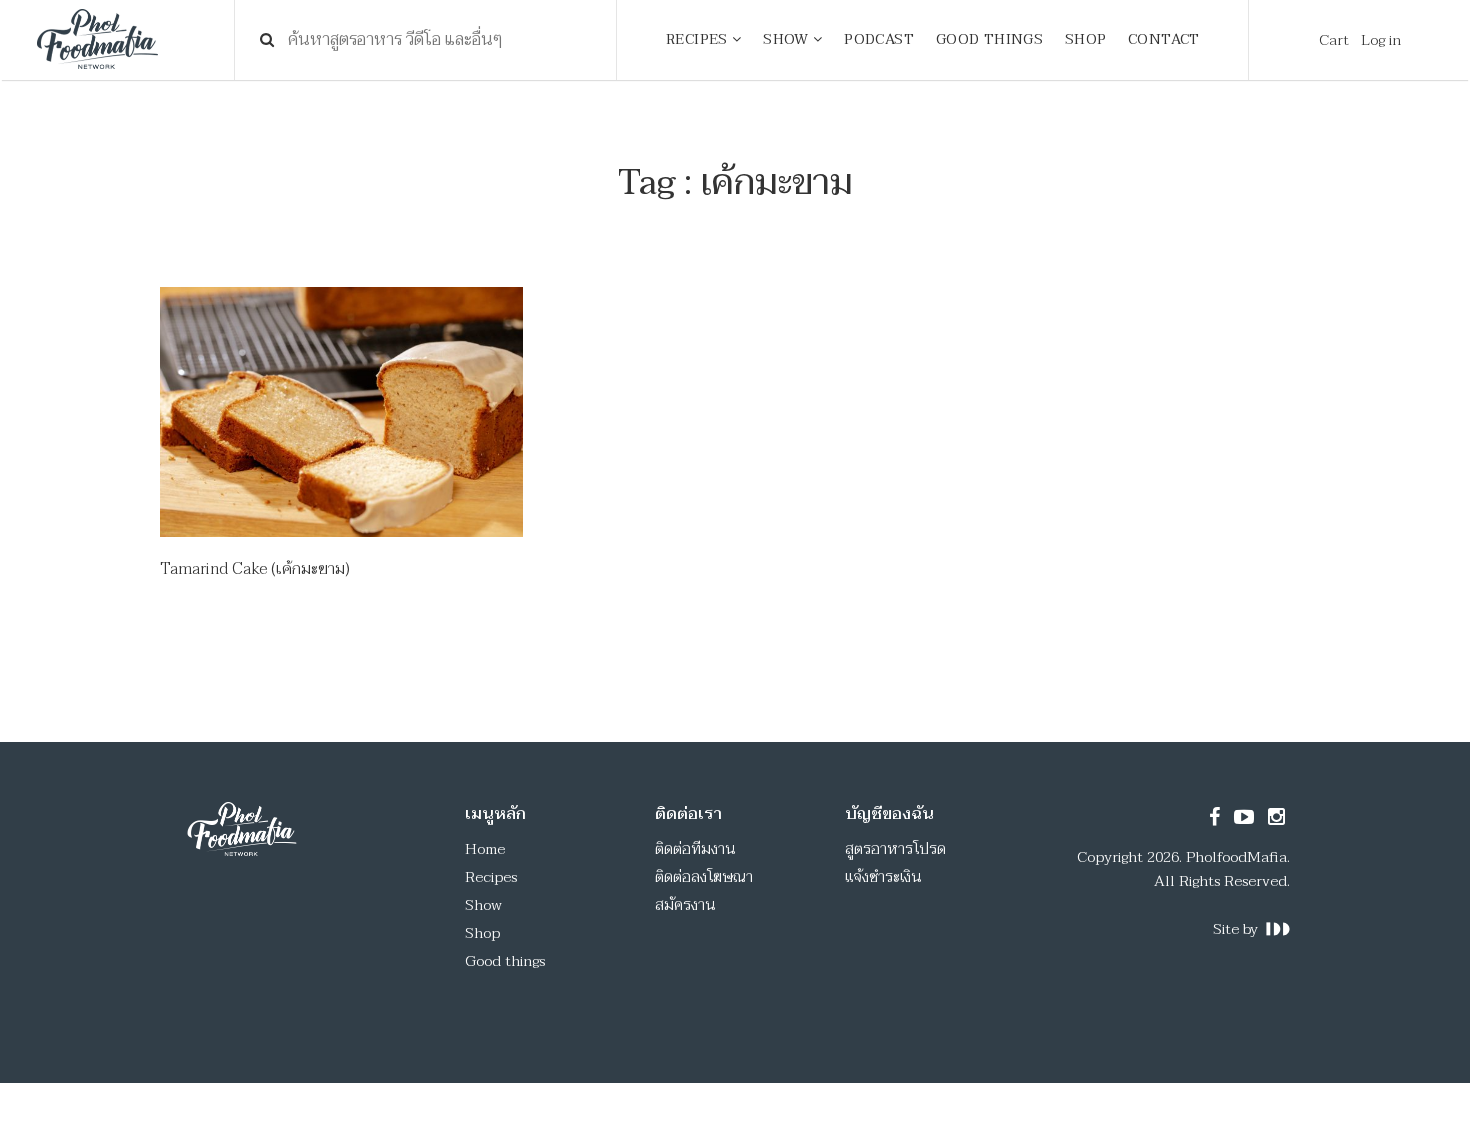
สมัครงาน (685, 905)
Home (485, 849)
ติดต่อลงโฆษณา (704, 877)
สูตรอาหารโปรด (895, 849)
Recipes (491, 877)
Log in (1381, 40)
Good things (505, 961)
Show (483, 905)
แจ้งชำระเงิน (883, 877)
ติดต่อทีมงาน (695, 849)
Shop (482, 933)
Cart (1334, 40)
